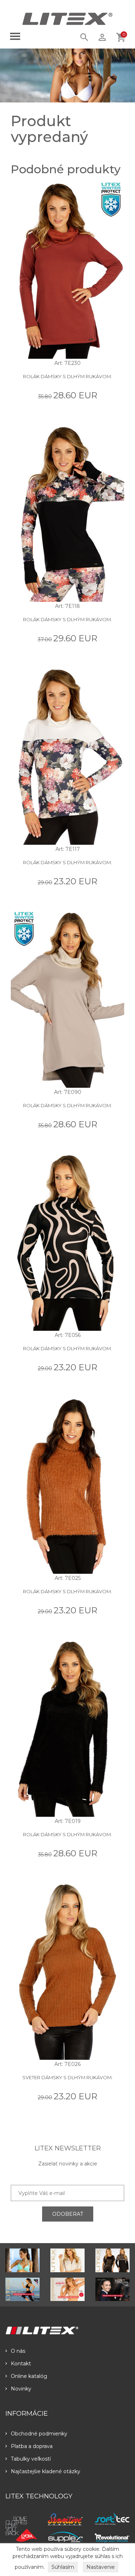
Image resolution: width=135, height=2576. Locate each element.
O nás (18, 2351)
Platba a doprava (32, 2446)
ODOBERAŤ (68, 2214)
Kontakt (21, 2364)
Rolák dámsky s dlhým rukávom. (67, 376)
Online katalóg (29, 2376)
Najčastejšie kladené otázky (46, 2471)
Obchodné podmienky (39, 2434)
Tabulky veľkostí (31, 2459)
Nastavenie (101, 2567)
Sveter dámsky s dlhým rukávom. (67, 2077)
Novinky (21, 2389)
